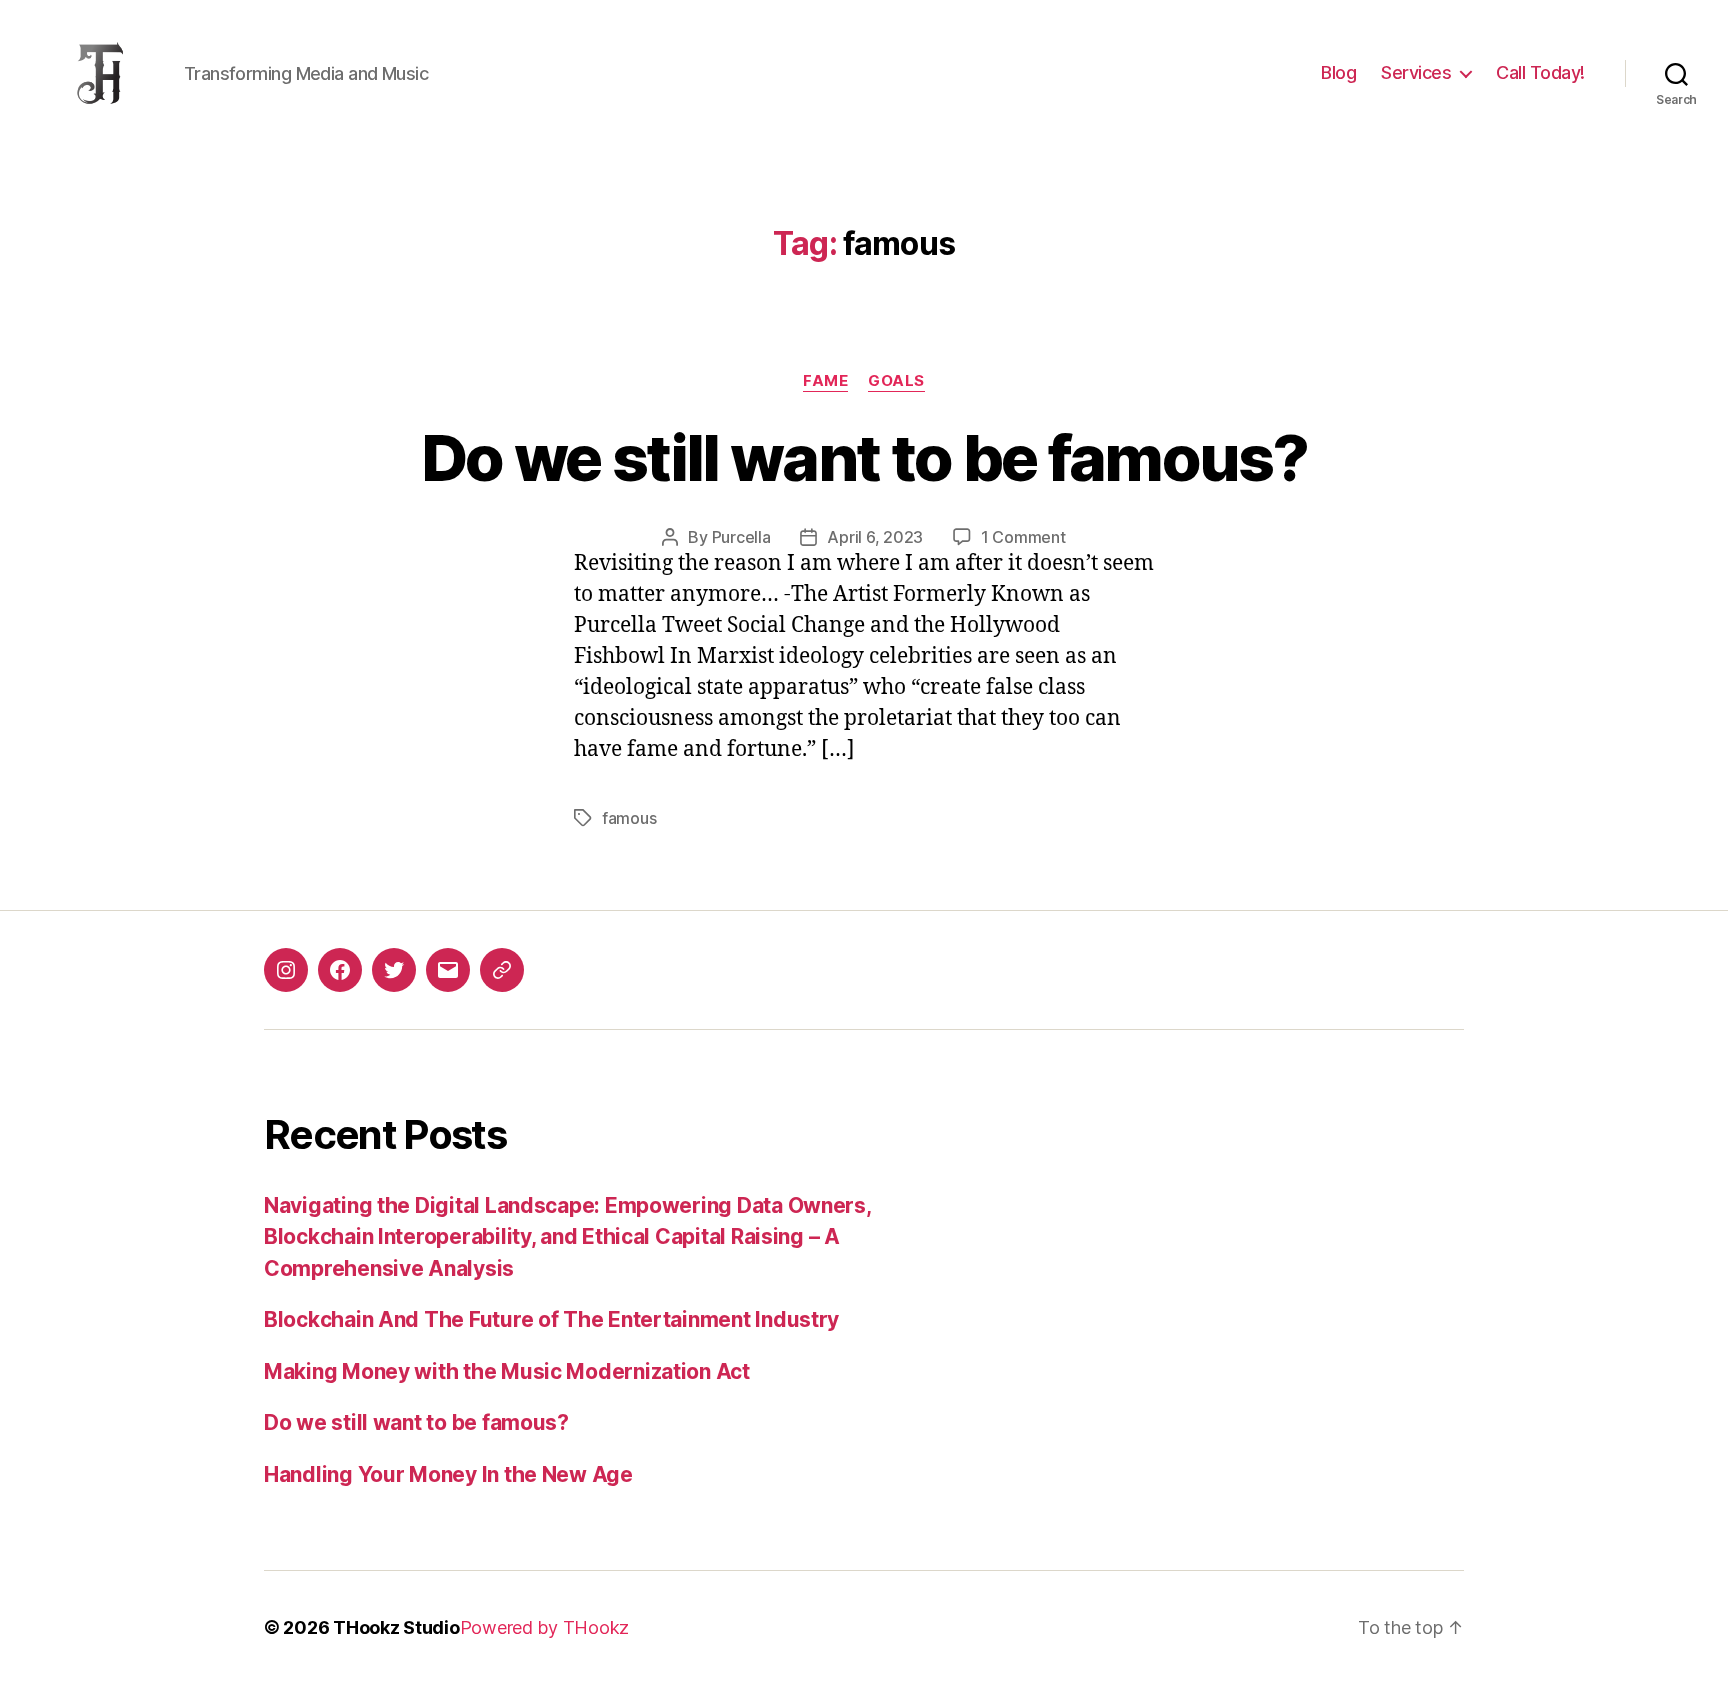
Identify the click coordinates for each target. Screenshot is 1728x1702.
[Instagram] (286, 970)
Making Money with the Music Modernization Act (507, 1371)
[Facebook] (340, 970)
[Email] (448, 970)
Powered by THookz (544, 1627)
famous (629, 818)
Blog (1338, 72)
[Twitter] (394, 970)
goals (896, 381)
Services (1416, 72)
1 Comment (1023, 537)
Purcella (741, 537)
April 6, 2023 (875, 537)
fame (825, 381)
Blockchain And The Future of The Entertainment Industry (551, 1319)
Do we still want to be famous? (864, 457)
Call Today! (1540, 72)
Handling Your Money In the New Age (448, 1474)
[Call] (502, 970)
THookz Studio (396, 1627)
